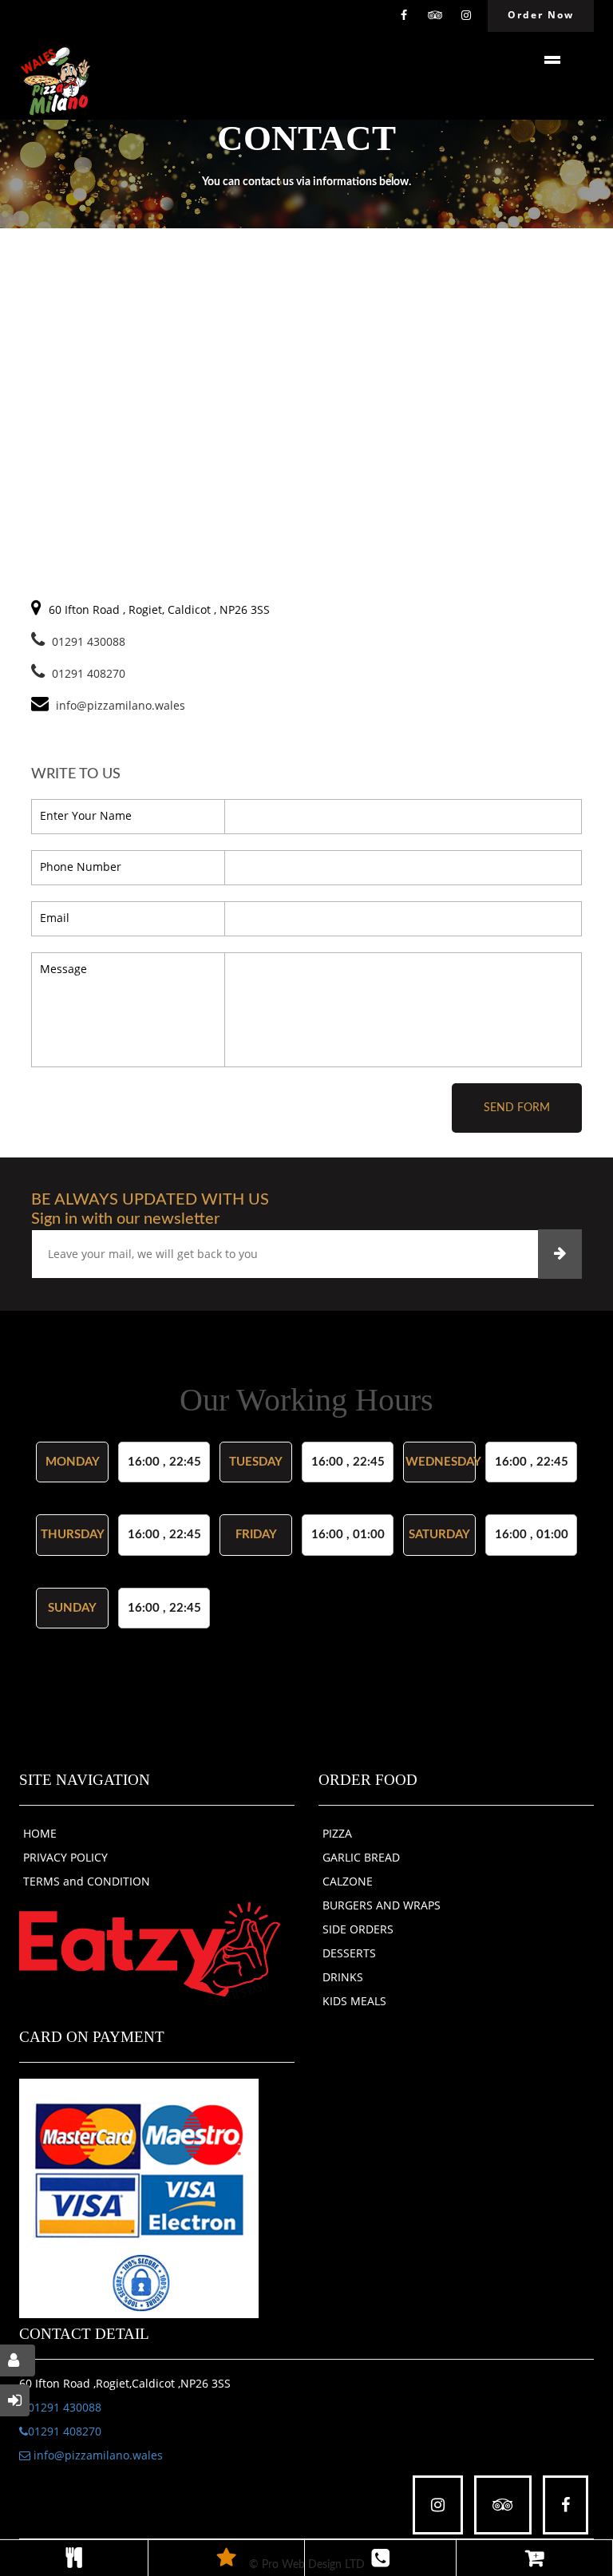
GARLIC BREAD (361, 1857)
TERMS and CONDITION (87, 1881)
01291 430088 (89, 641)
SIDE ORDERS (358, 1929)
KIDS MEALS (354, 2001)
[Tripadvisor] (435, 16)
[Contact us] (380, 2558)
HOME (40, 1833)
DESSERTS (349, 1953)
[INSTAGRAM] (466, 16)
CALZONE (348, 1881)
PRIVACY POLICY (65, 1857)
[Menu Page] (74, 2558)
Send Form (517, 1108)
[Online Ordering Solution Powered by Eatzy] (150, 1949)
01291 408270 (89, 673)
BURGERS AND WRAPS (382, 1905)
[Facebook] (404, 16)
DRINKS (343, 1977)
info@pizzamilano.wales (97, 2455)
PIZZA (337, 1833)
